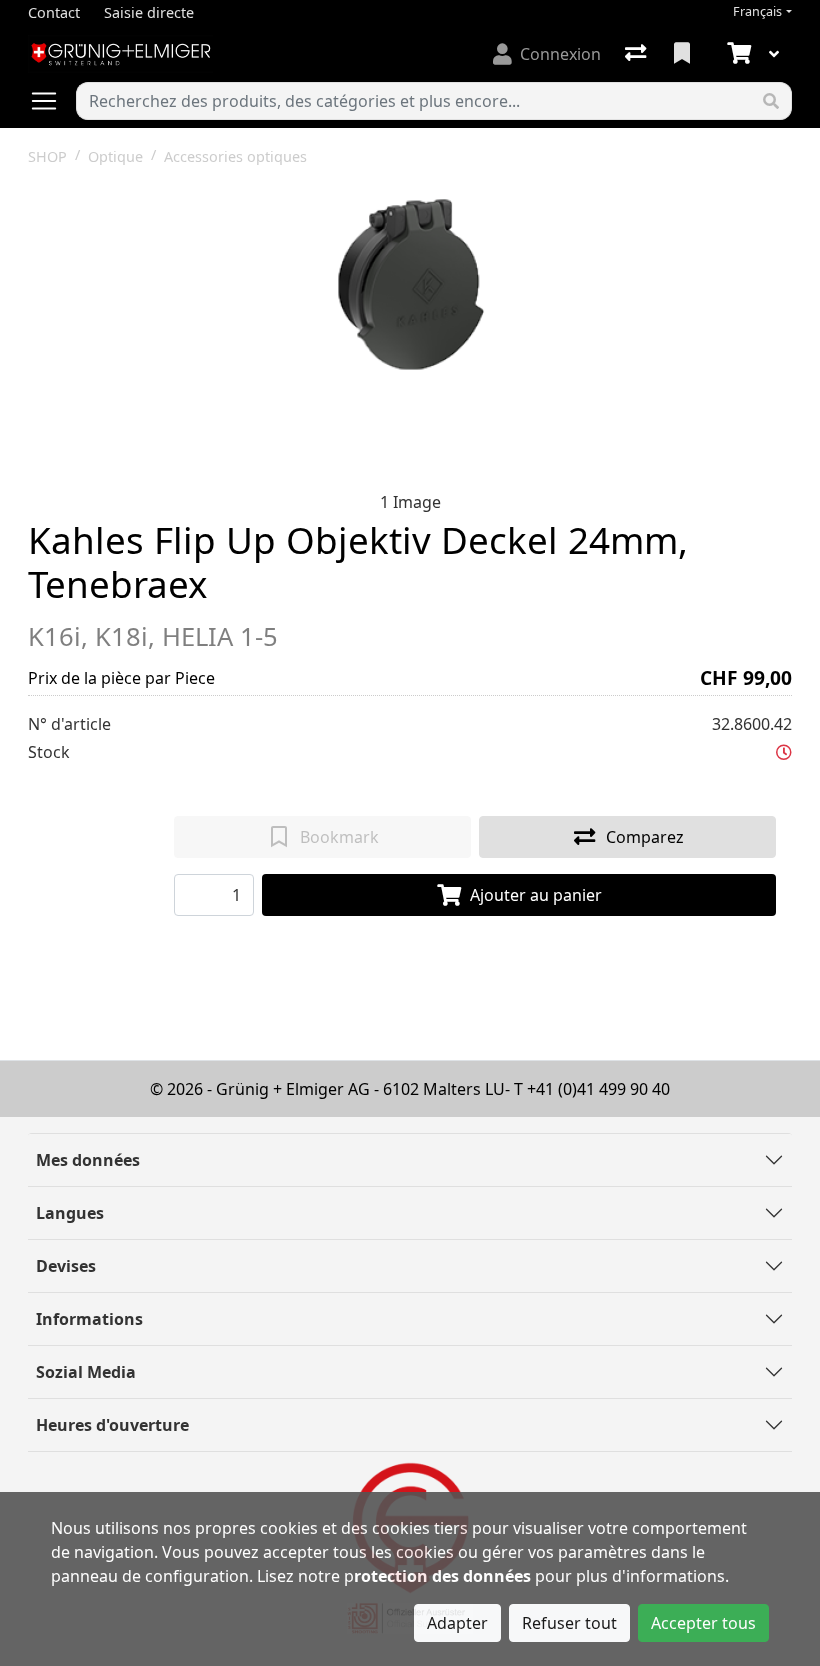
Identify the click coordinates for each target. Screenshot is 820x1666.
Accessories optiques (235, 156)
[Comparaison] (637, 54)
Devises (66, 1266)
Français (757, 11)
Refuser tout (569, 1623)
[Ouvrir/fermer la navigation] (52, 101)
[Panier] (737, 54)
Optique (115, 156)
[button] (784, 752)
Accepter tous (703, 1623)
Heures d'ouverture (112, 1425)
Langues (70, 1213)
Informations (89, 1319)
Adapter (457, 1623)
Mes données (88, 1160)
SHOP (47, 156)
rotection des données (442, 1576)
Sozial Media (86, 1372)
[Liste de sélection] (684, 54)
